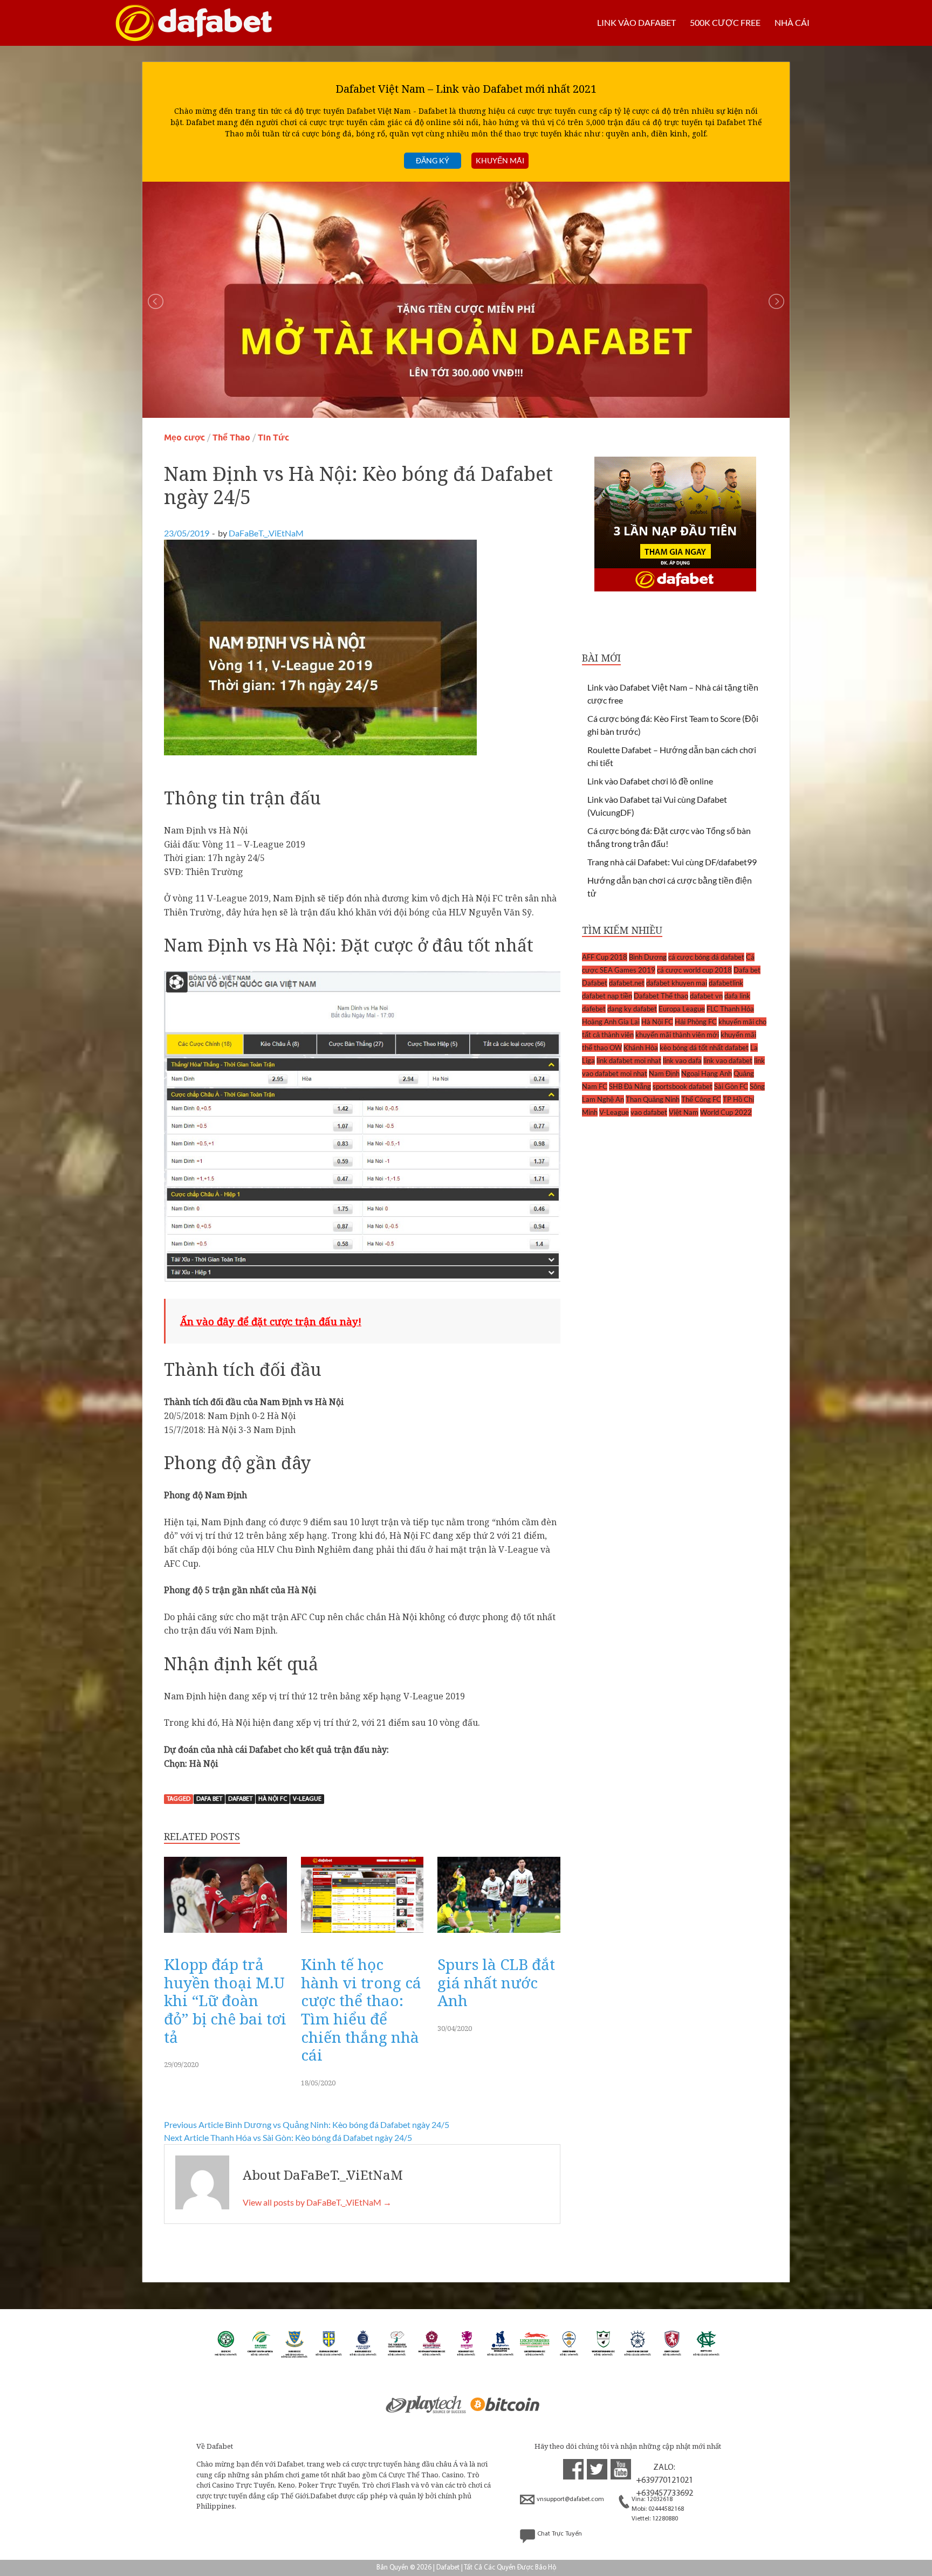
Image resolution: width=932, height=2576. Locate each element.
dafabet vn (706, 996)
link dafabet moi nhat (629, 1060)
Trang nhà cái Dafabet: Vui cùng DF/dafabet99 (672, 862)
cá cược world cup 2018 (694, 970)
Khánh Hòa (641, 1048)
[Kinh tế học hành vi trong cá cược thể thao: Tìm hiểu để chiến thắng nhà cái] (362, 1935)
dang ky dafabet (632, 1009)
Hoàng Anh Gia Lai (611, 1022)
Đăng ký (433, 160)
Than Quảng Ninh (653, 1099)
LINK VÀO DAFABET (636, 22)
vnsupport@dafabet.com (570, 2499)
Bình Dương (648, 957)
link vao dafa (682, 1060)
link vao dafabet (728, 1060)
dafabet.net (627, 983)
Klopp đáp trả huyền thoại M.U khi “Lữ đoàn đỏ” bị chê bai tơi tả (225, 2000)
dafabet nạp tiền (607, 996)
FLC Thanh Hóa (730, 1009)
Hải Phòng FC (696, 1022)
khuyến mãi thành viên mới (677, 1035)
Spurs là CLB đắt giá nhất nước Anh (496, 1982)
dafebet (594, 1009)
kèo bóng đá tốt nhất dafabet (704, 1048)
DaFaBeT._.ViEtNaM (266, 533)
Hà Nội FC (273, 1799)
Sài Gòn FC (731, 1086)
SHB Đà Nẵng (630, 1086)
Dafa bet (209, 1799)
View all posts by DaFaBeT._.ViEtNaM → (317, 2202)
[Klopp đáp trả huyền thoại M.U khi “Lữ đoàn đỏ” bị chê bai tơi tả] (225, 1935)
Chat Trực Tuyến (560, 2534)
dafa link (737, 996)
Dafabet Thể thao (661, 996)
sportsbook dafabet (683, 1086)
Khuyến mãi (500, 160)
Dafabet (240, 1799)
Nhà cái (792, 22)
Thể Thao (231, 438)
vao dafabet (649, 1112)
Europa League (682, 1009)
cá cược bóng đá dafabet (706, 957)
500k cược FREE (725, 22)
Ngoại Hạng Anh (707, 1073)
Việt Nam (684, 1112)
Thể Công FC (701, 1099)
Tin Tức (273, 438)
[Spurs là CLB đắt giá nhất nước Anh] (499, 1935)
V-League (307, 1799)
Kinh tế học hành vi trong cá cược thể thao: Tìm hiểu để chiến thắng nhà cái (361, 2009)
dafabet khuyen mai (677, 983)
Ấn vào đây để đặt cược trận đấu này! (271, 1321)
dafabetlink (726, 983)
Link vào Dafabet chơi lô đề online (650, 781)
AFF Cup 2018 (605, 957)
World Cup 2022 (726, 1112)
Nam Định (664, 1073)
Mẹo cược (184, 438)
